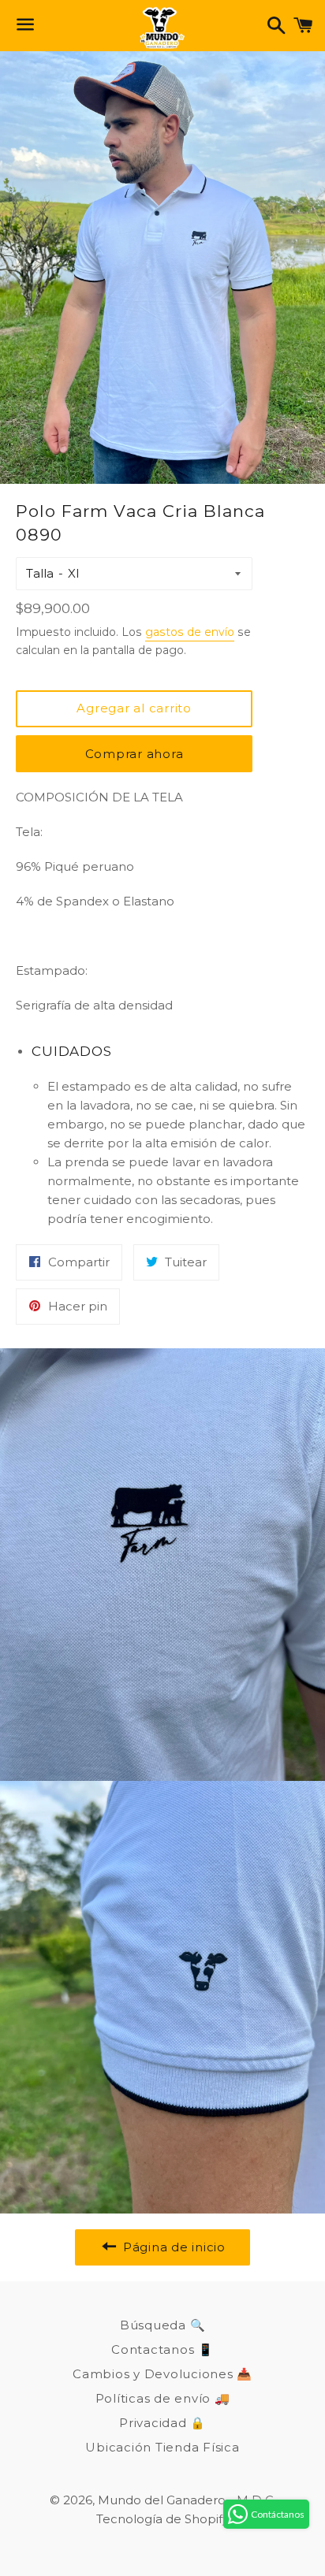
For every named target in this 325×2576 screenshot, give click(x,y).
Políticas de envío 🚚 (163, 2398)
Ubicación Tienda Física (162, 2447)
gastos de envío (190, 632)
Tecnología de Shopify (162, 2519)
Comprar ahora (134, 754)
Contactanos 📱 (162, 2349)
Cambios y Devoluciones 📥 (162, 2374)
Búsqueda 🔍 (163, 2325)
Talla (40, 573)
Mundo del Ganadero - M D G (186, 2500)
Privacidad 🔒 (162, 2423)
